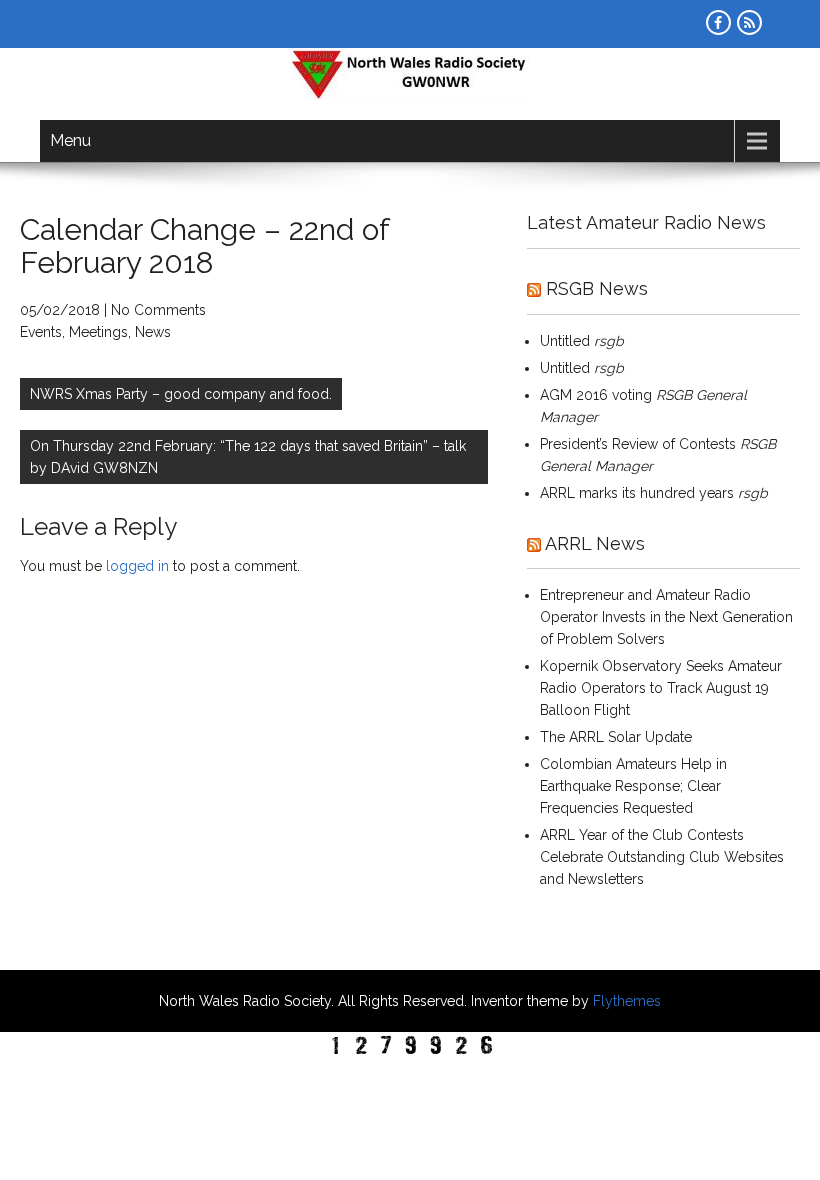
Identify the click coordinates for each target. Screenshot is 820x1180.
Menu (70, 140)
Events (41, 332)
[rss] (749, 22)
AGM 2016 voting (596, 395)
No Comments (158, 310)
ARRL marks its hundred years (637, 493)
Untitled (565, 341)
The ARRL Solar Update (616, 737)
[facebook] (718, 22)
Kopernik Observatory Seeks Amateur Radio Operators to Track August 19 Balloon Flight (661, 688)
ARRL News (595, 543)
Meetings (98, 332)
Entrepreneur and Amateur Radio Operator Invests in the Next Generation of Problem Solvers (666, 617)
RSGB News (597, 288)
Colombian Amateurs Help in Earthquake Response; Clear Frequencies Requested (633, 786)
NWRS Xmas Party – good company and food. (181, 394)
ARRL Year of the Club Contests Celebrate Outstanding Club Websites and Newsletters (662, 857)
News (153, 332)
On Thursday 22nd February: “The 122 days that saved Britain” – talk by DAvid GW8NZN (248, 457)
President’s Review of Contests (638, 444)
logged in (137, 566)
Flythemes (625, 1001)
